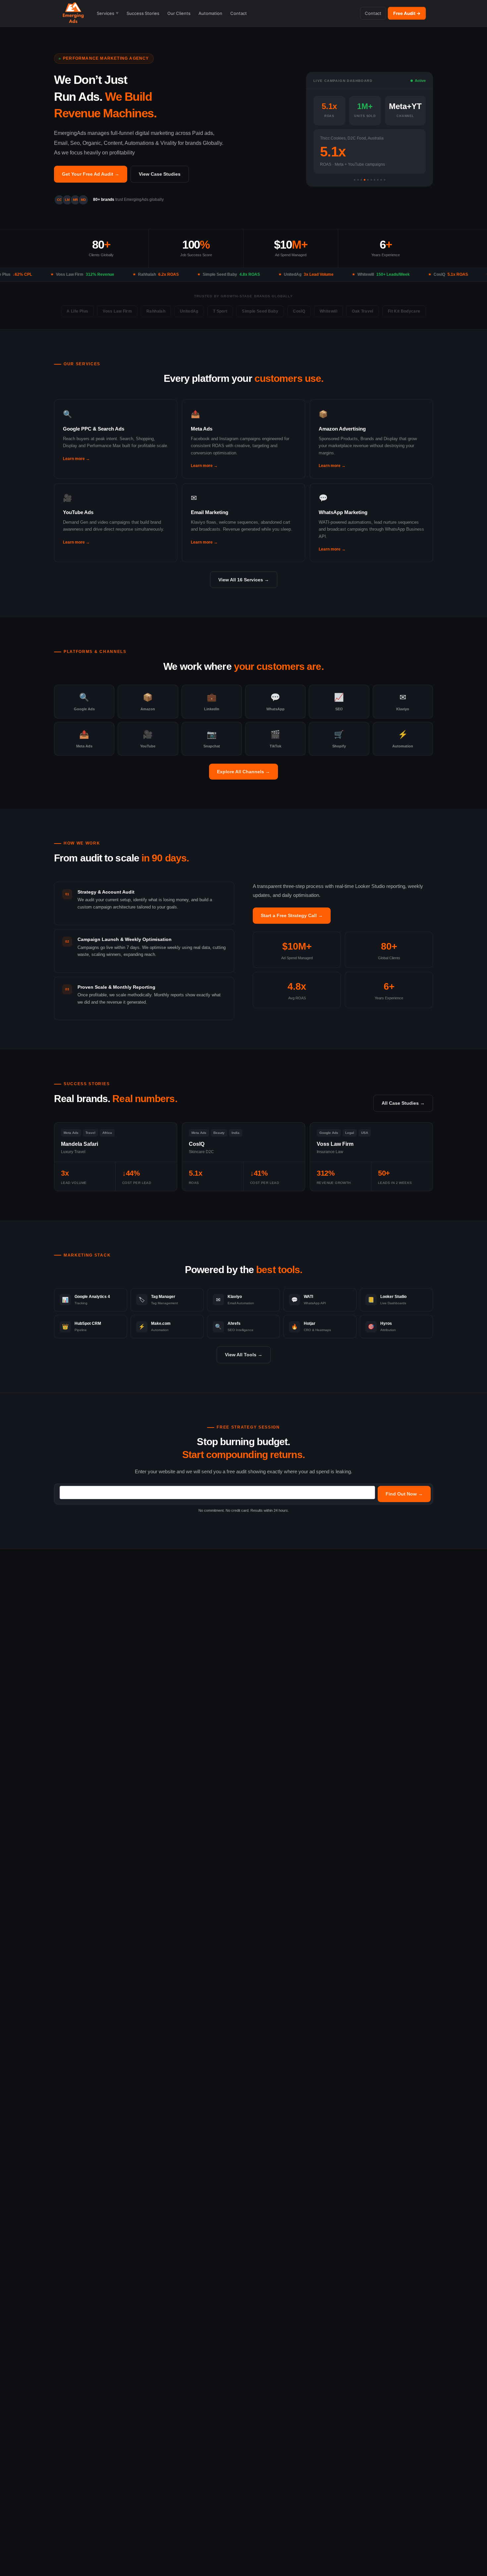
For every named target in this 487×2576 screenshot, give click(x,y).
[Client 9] (381, 180)
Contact (239, 13)
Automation (210, 13)
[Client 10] (384, 180)
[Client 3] (361, 180)
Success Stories (143, 13)
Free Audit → (407, 13)
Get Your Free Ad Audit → (91, 174)
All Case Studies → (403, 1103)
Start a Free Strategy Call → (292, 915)
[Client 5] (368, 180)
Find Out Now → (404, 1494)
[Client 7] (375, 180)
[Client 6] (371, 180)
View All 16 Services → (244, 580)
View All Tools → (244, 1355)
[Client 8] (378, 180)
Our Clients (179, 13)
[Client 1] (355, 180)
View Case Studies (160, 174)
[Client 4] (365, 180)
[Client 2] (358, 180)
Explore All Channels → (243, 772)
